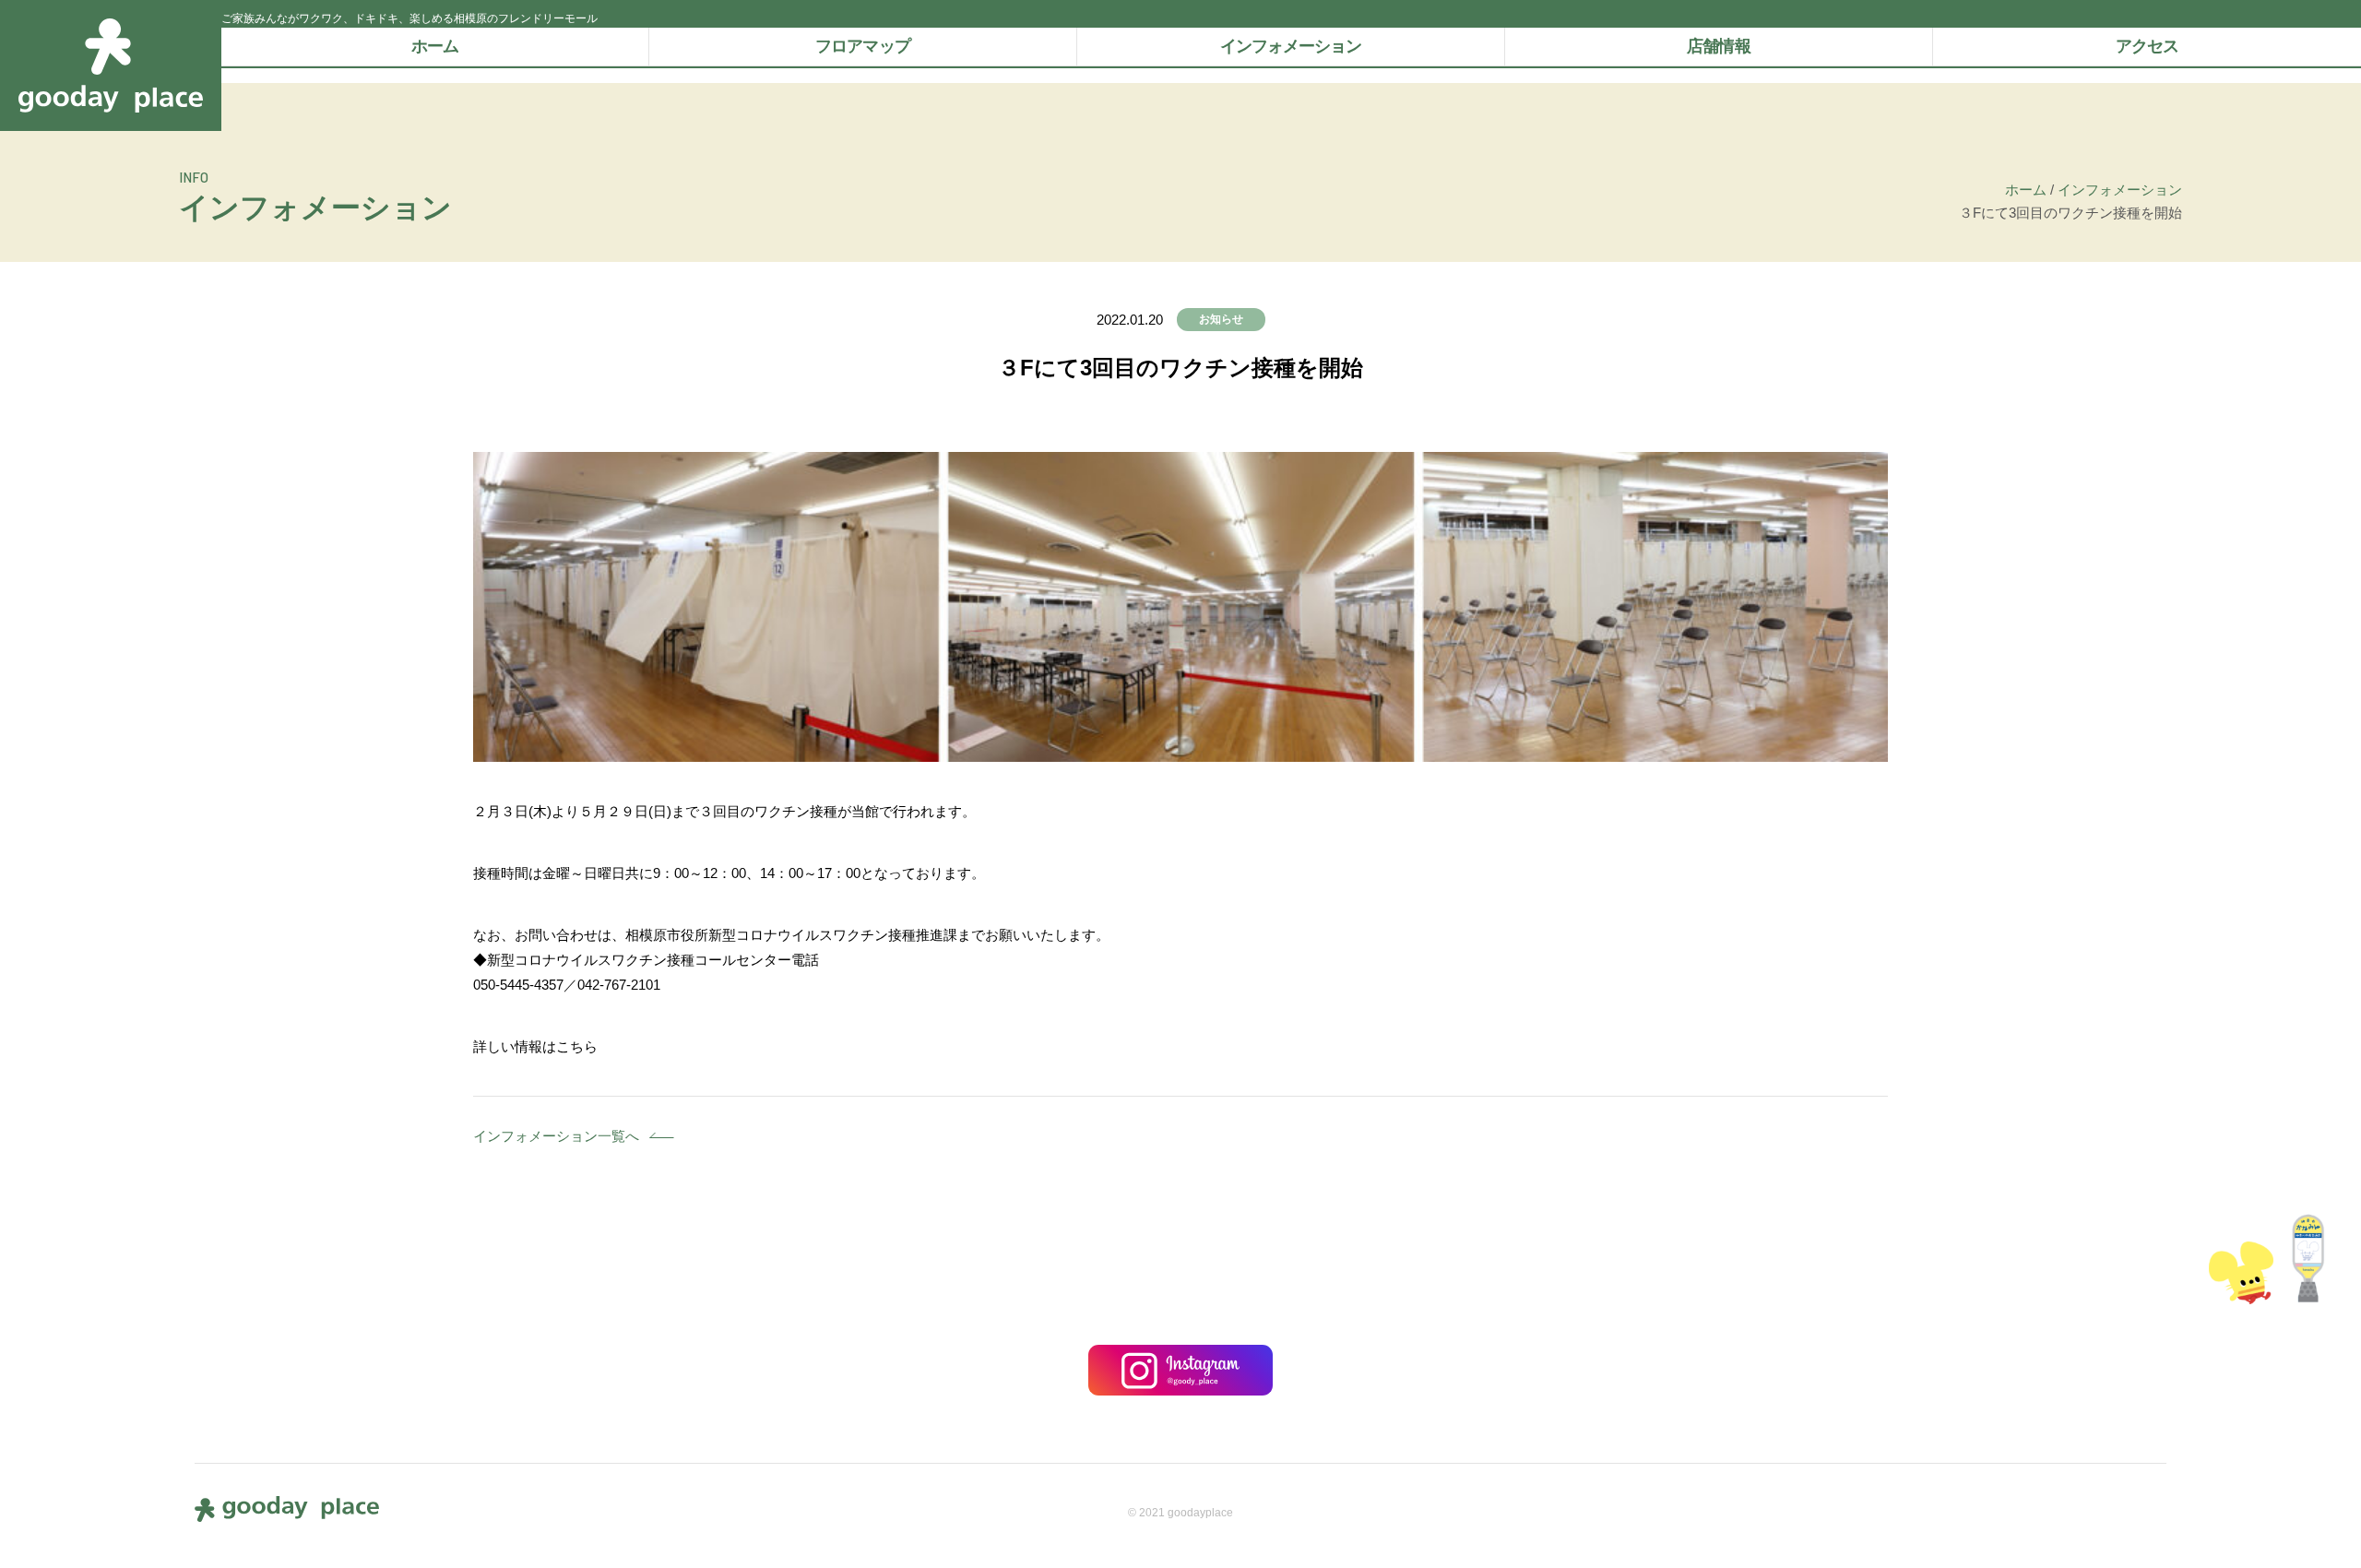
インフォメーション (1291, 46)
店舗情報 (1718, 46)
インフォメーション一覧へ (556, 1136)
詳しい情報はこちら (535, 1046)
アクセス (2147, 46)
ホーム (435, 46)
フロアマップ (863, 46)
